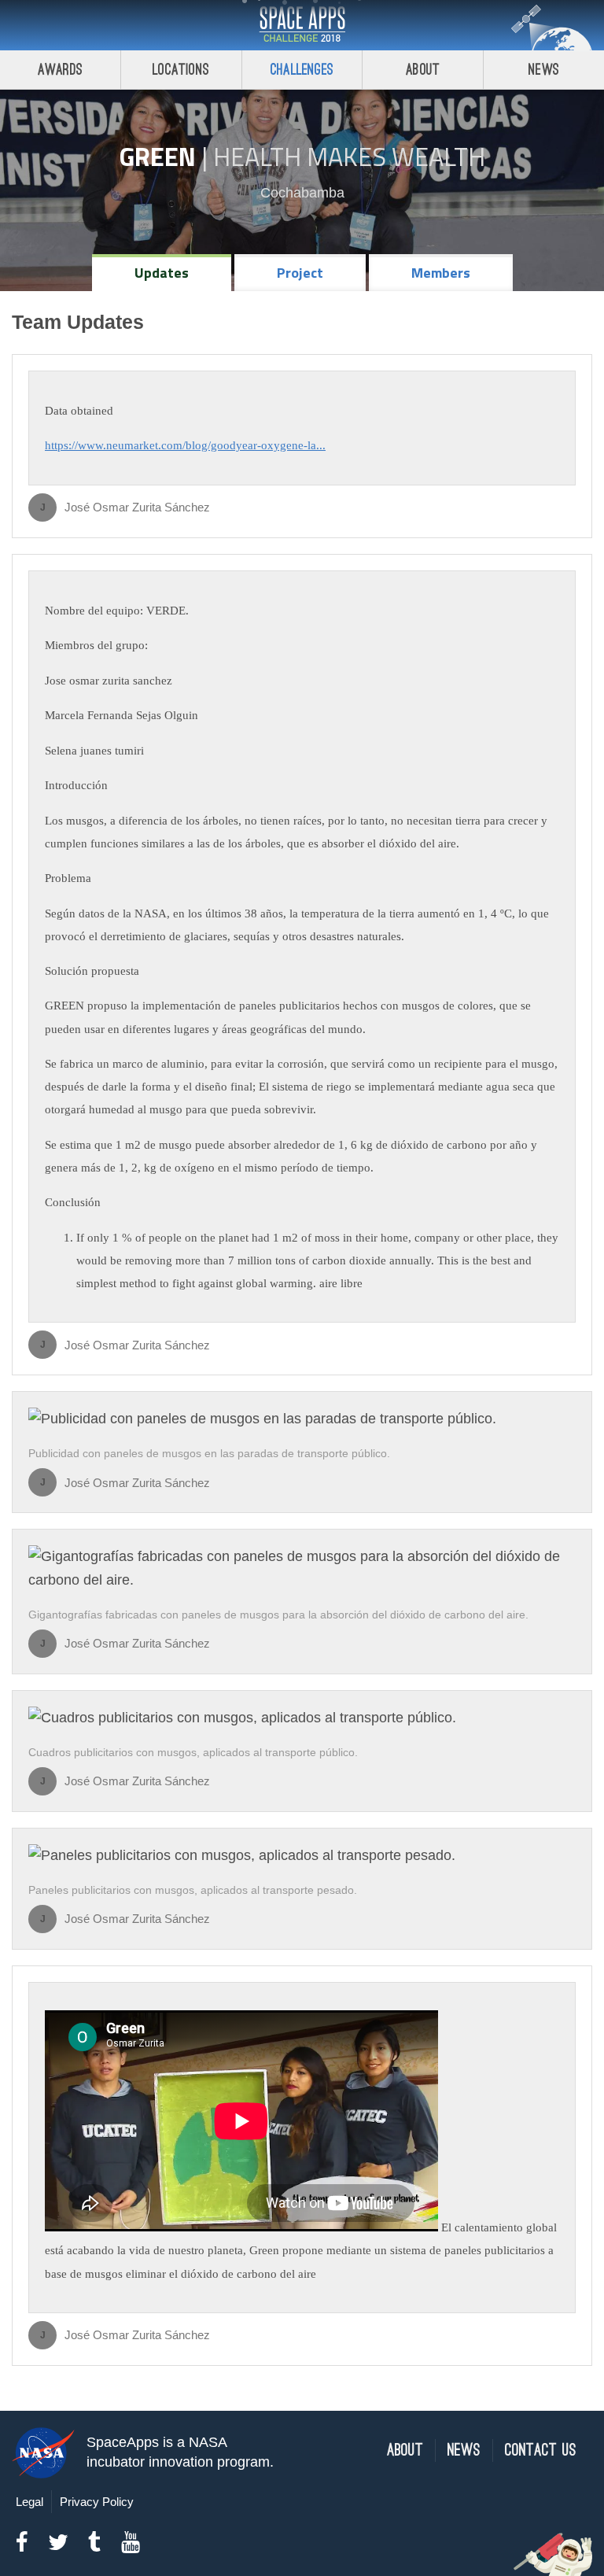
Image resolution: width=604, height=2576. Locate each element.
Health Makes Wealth (349, 157)
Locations (181, 70)
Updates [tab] (162, 273)
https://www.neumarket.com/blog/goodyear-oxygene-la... (185, 445)
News (544, 70)
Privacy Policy (97, 2502)
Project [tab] (300, 273)
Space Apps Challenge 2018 (302, 25)
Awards (60, 70)
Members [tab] (441, 273)
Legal (29, 2502)
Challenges (302, 70)
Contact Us (541, 2451)
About (423, 70)
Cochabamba (302, 193)
